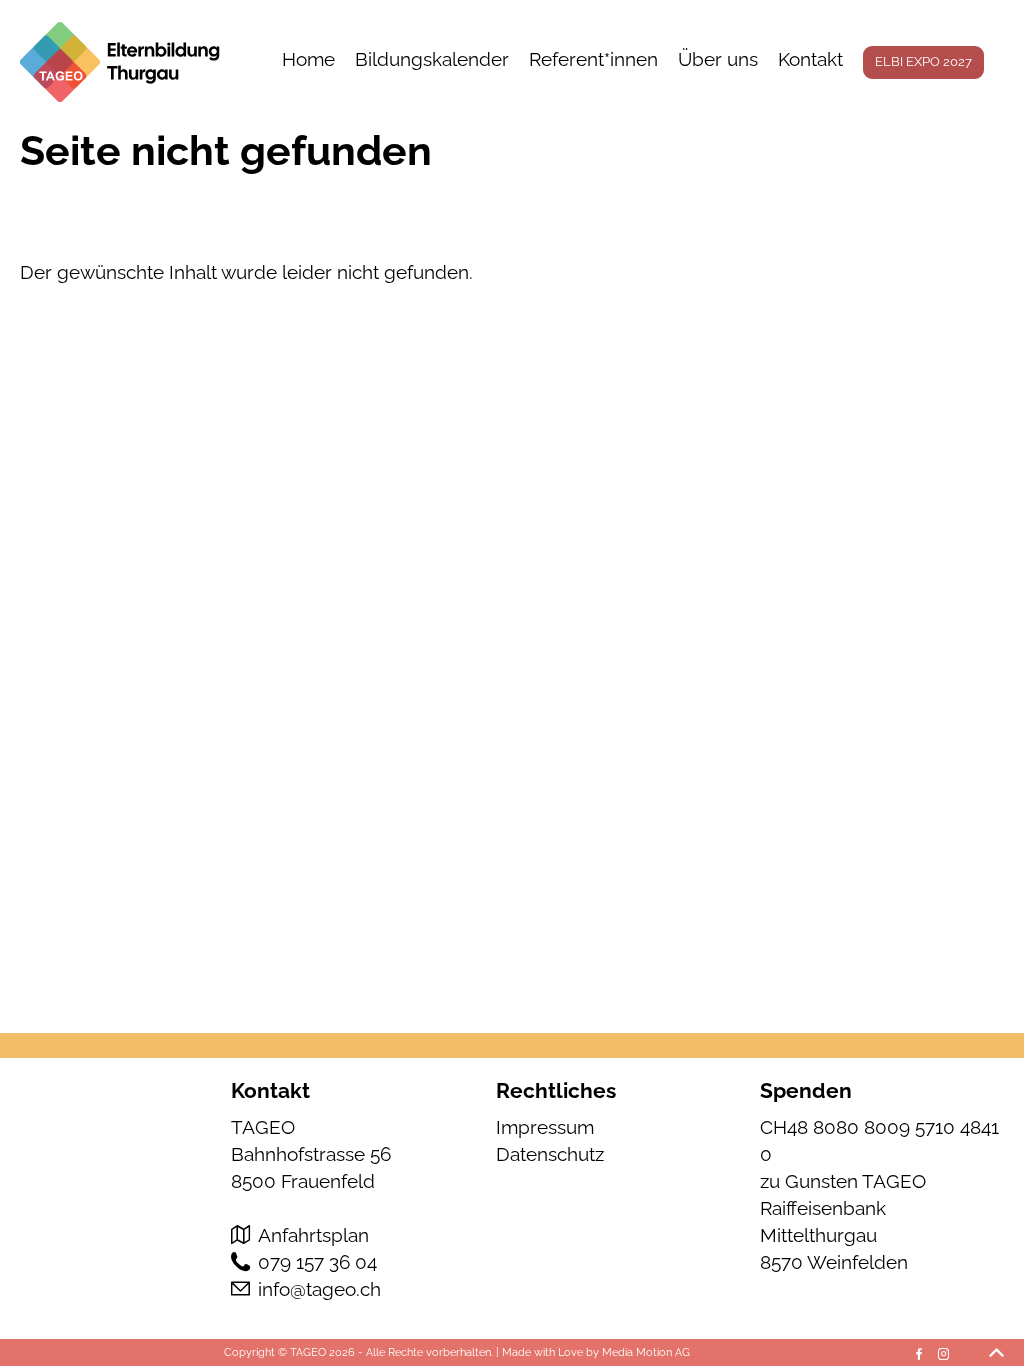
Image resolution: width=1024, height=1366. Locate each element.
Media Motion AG (646, 1352)
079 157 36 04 (317, 1262)
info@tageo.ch (319, 1289)
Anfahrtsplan (313, 1235)
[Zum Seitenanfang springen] (996, 1352)
